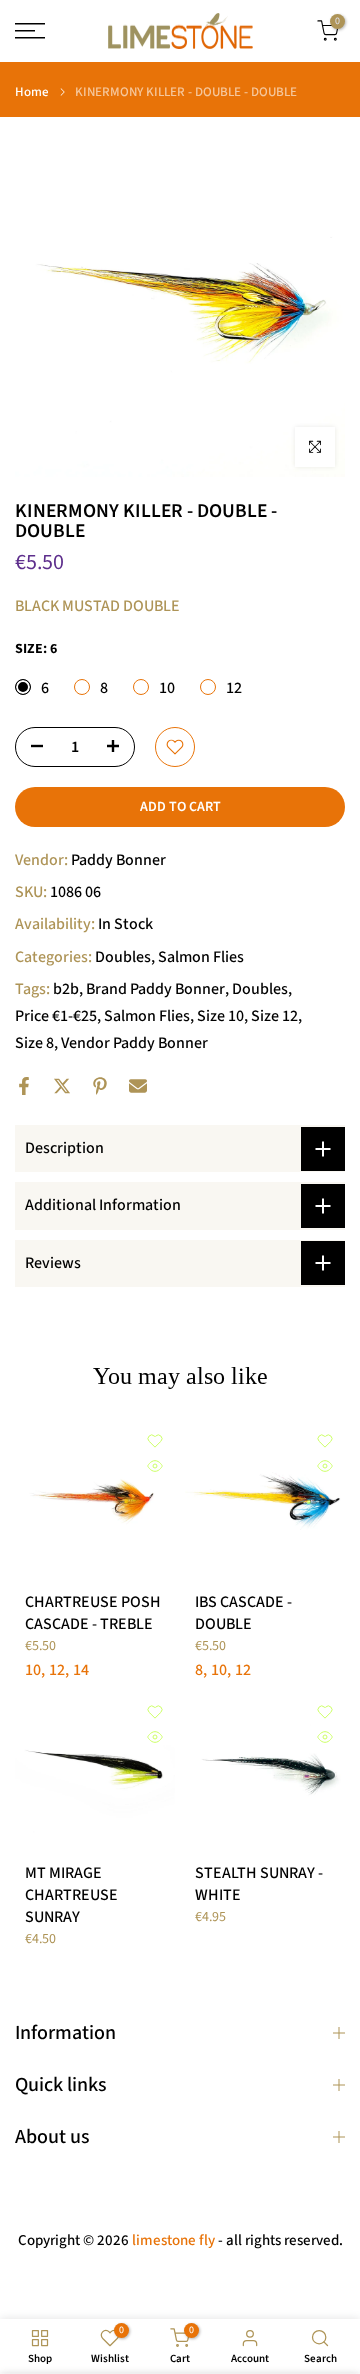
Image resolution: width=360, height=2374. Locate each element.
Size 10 (220, 1016)
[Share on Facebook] (24, 1086)
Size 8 (34, 1043)
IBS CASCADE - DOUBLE (243, 1613)
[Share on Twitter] (62, 1086)
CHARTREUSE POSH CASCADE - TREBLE (93, 1613)
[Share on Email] (138, 1086)
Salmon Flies (201, 957)
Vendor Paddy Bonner (134, 1043)
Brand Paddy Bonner (155, 989)
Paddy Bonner (118, 860)
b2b (66, 989)
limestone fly (173, 2240)
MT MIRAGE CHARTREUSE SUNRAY (71, 1895)
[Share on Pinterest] (100, 1086)
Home (32, 92)
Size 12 (274, 1016)
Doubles (123, 957)
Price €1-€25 (56, 1016)
